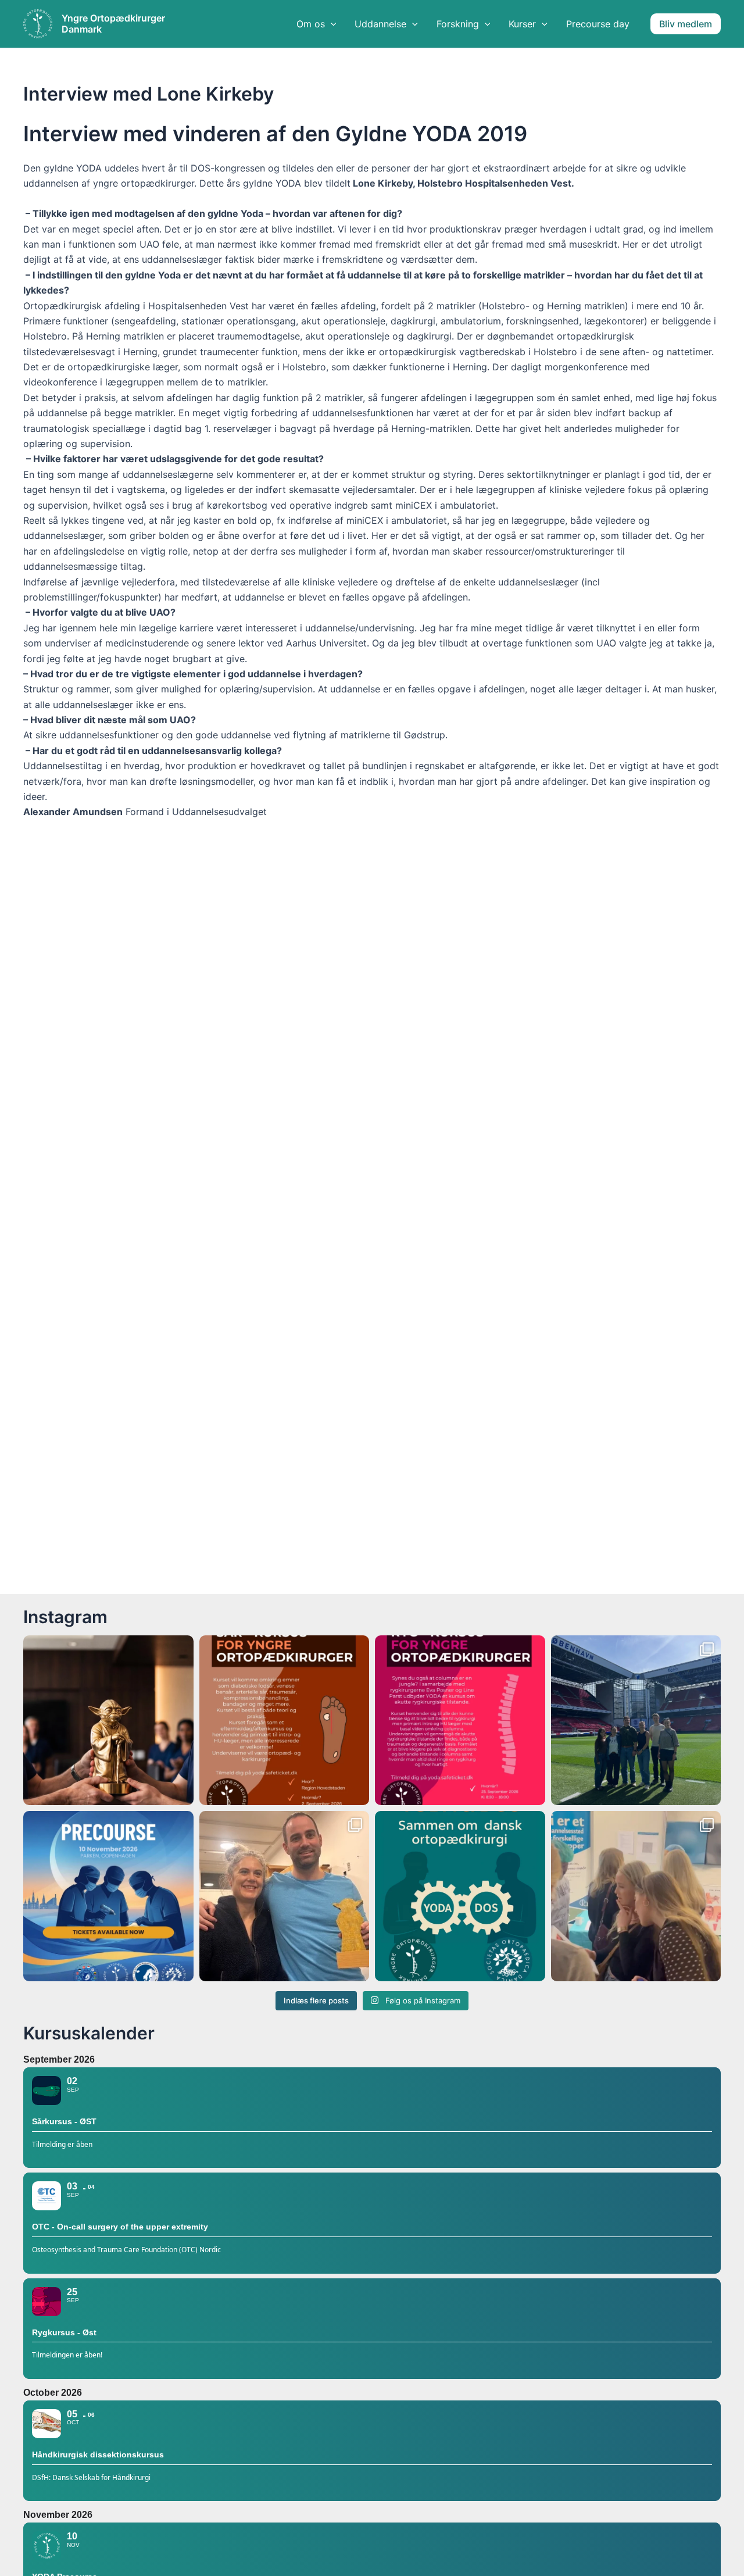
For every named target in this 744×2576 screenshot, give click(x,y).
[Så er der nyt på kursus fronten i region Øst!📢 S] (460, 1721)
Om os (311, 24)
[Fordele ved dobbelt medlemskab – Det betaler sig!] (460, 1896)
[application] (331, 24)
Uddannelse (380, 24)
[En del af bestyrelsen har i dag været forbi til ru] (636, 1721)
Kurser (522, 24)
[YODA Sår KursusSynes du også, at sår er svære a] (285, 1721)
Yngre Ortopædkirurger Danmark (113, 24)
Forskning (458, 24)
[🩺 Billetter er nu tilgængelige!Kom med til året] (108, 1896)
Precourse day (598, 24)
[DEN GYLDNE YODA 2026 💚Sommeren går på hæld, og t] (108, 1721)
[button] (686, 24)
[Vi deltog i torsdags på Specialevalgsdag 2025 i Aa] (636, 1896)
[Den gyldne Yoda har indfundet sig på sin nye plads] (285, 1896)
